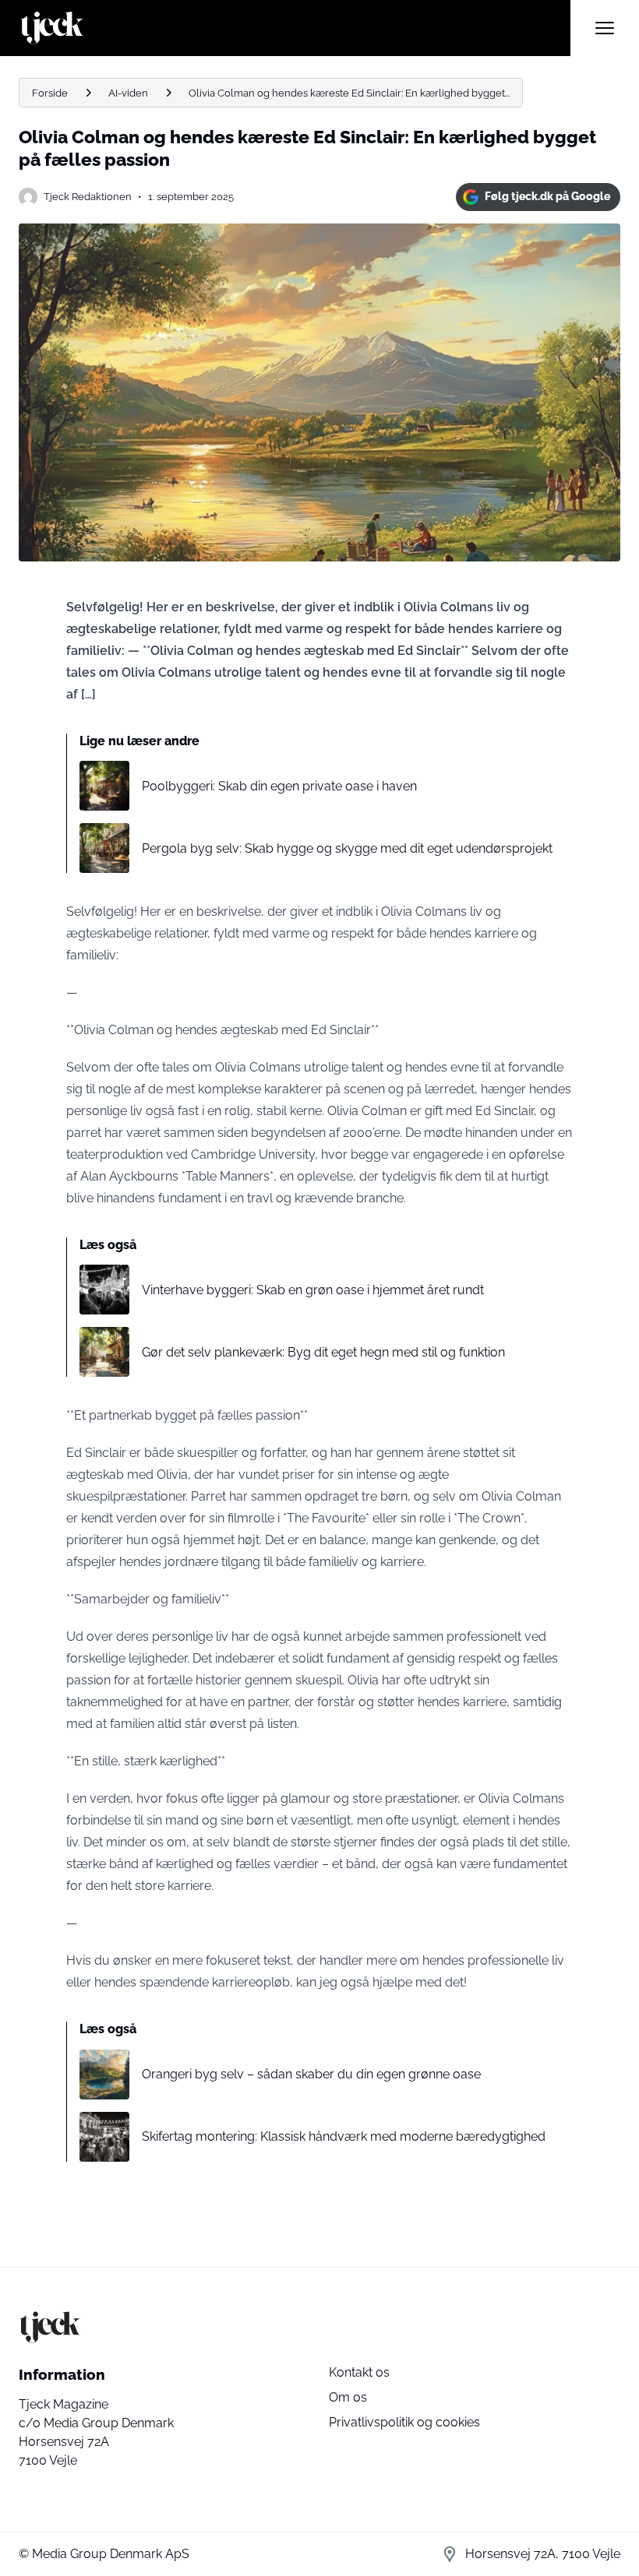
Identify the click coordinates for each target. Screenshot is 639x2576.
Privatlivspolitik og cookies (404, 2422)
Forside (50, 93)
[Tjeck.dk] (295, 28)
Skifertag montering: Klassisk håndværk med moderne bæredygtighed (344, 2136)
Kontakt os (359, 2372)
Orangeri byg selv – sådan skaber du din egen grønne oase (311, 2074)
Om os (348, 2397)
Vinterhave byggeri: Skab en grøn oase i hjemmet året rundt (313, 1290)
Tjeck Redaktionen (88, 197)
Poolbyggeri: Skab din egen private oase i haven (279, 786)
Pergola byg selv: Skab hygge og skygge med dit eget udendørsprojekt (347, 848)
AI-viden (128, 93)
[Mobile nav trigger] (605, 28)
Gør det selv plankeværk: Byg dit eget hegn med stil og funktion (323, 1352)
